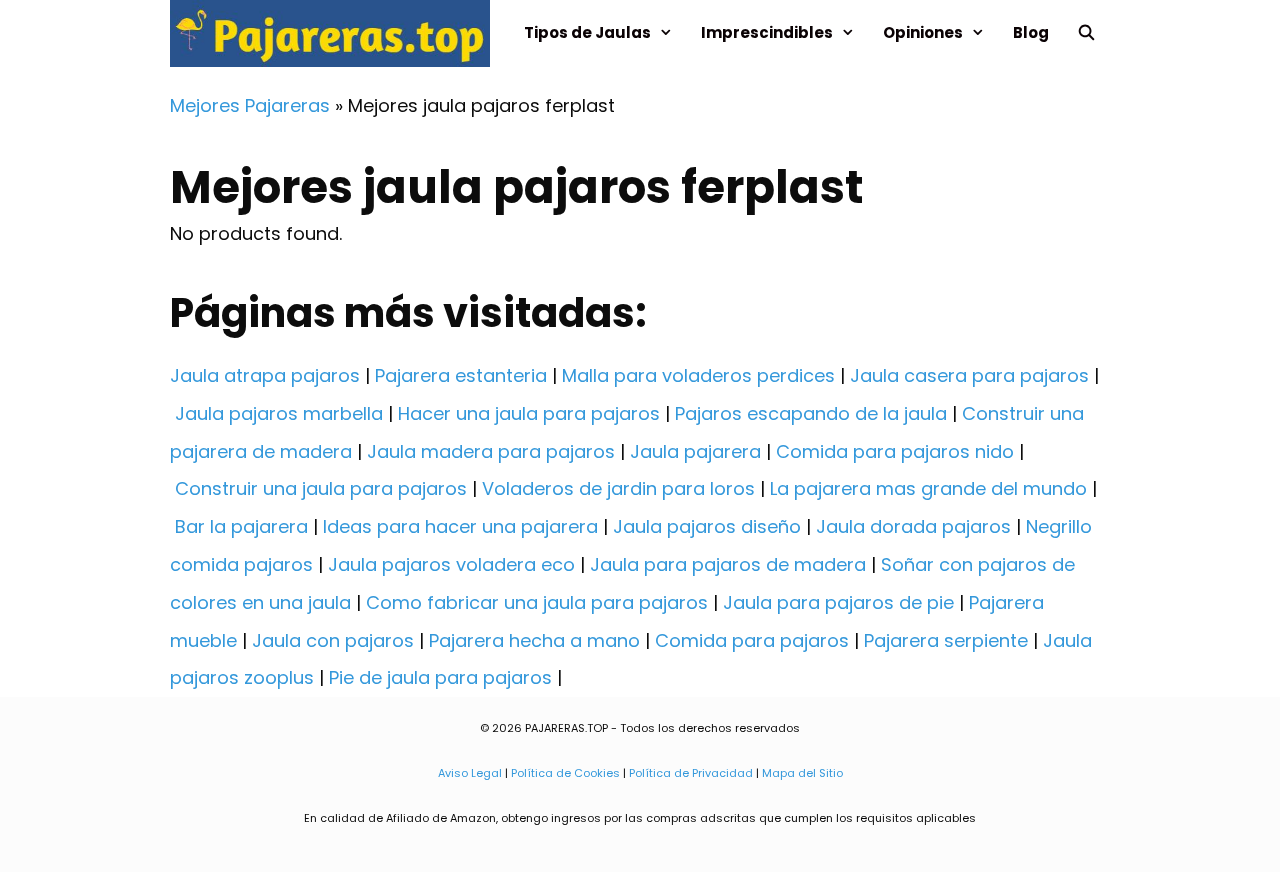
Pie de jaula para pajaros (440, 677)
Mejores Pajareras (250, 105)
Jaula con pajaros (333, 640)
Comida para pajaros (752, 640)
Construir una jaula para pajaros (321, 488)
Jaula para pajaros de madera (728, 564)
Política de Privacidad (691, 773)
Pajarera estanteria (461, 375)
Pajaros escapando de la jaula (811, 413)
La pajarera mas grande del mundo (928, 488)
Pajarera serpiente (946, 640)
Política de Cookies (565, 773)
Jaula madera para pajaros (491, 451)
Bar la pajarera (241, 526)
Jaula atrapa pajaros (265, 375)
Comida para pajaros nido (895, 451)
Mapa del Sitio (802, 773)
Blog (1031, 32)
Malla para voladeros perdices (698, 375)
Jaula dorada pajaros (913, 526)
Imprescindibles (767, 32)
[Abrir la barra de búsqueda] (1086, 32)
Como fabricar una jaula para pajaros (537, 602)
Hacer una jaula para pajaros (529, 413)
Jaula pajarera (695, 451)
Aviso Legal (470, 773)
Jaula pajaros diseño (707, 526)
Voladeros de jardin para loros (618, 488)
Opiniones (923, 32)
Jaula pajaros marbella (279, 413)
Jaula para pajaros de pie (838, 602)
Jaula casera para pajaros (969, 375)
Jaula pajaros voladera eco (451, 564)
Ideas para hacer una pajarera (460, 526)
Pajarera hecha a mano (534, 640)
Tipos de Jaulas (587, 32)
